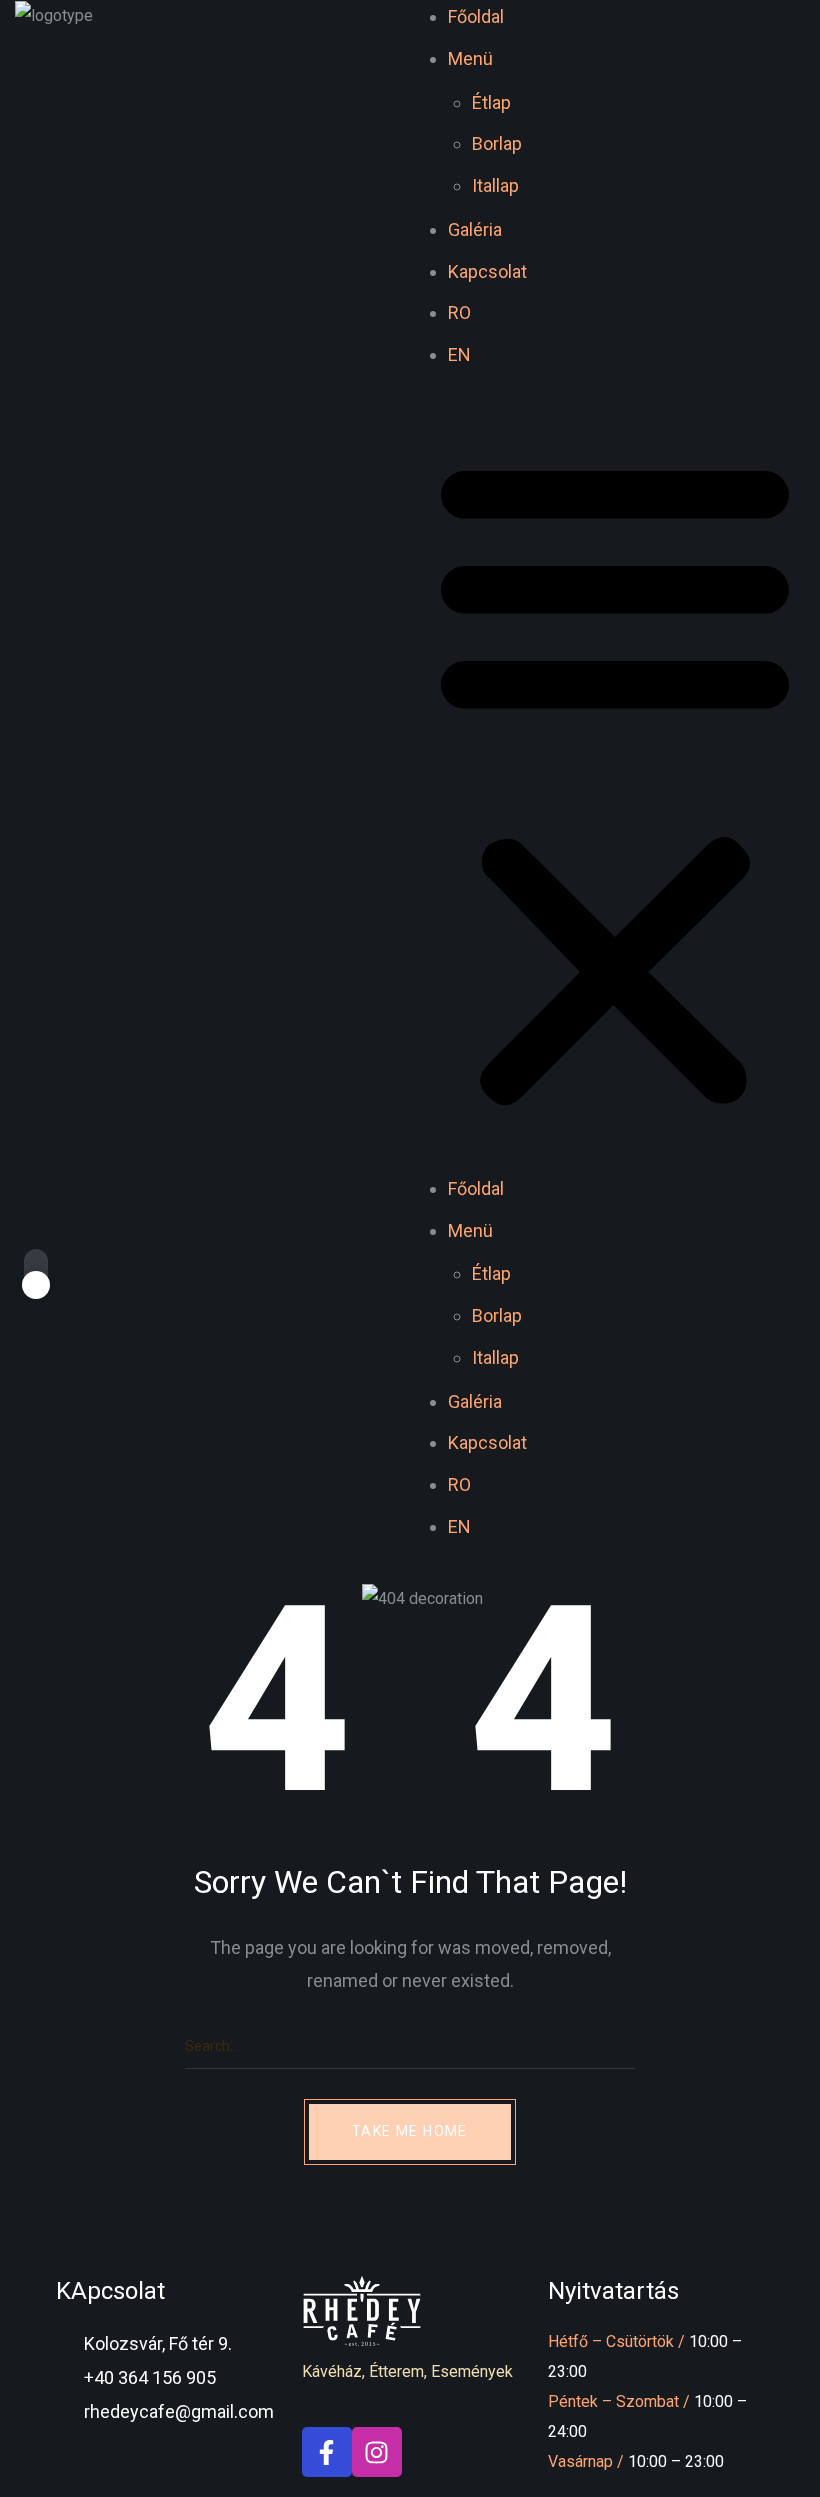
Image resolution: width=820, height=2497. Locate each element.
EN (459, 354)
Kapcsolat (487, 271)
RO (459, 312)
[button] (615, 782)
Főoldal (476, 16)
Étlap (491, 102)
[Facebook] (327, 2452)
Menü (470, 58)
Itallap (495, 185)
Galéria (475, 229)
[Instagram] (377, 2452)
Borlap (497, 143)
